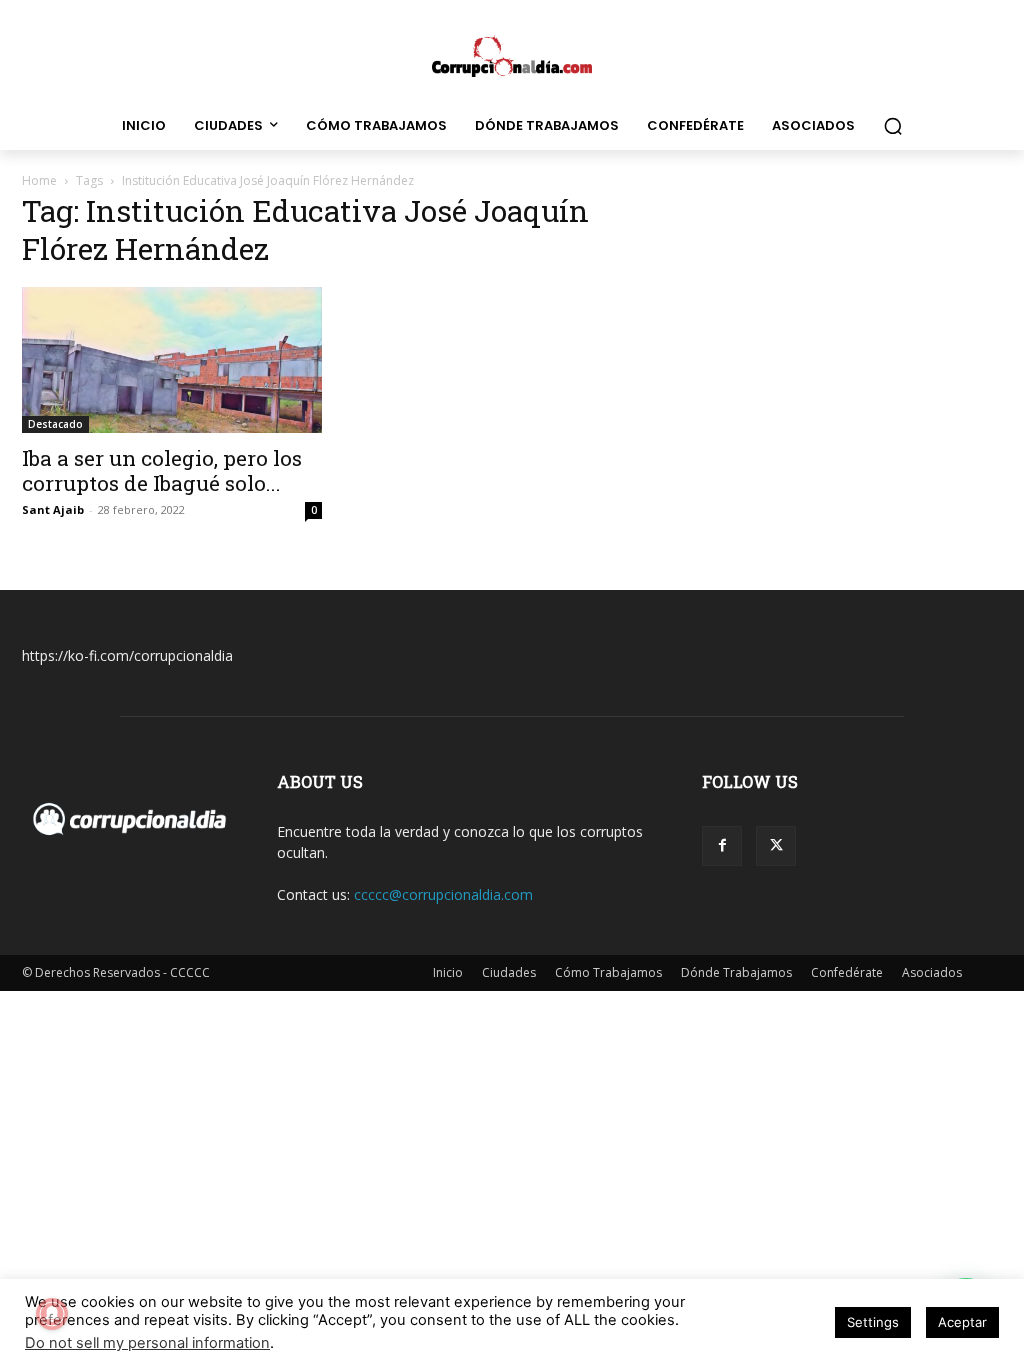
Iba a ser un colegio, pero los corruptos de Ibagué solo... (162, 470)
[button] (893, 126)
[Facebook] (722, 846)
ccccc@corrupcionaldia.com (443, 894)
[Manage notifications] (52, 1314)
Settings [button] (873, 1322)
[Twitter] (776, 846)
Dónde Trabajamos (736, 972)
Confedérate (847, 972)
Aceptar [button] (962, 1322)
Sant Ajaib (53, 509)
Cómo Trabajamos (608, 972)
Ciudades (509, 972)
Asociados (932, 972)
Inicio (448, 972)
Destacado (55, 424)
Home (39, 180)
